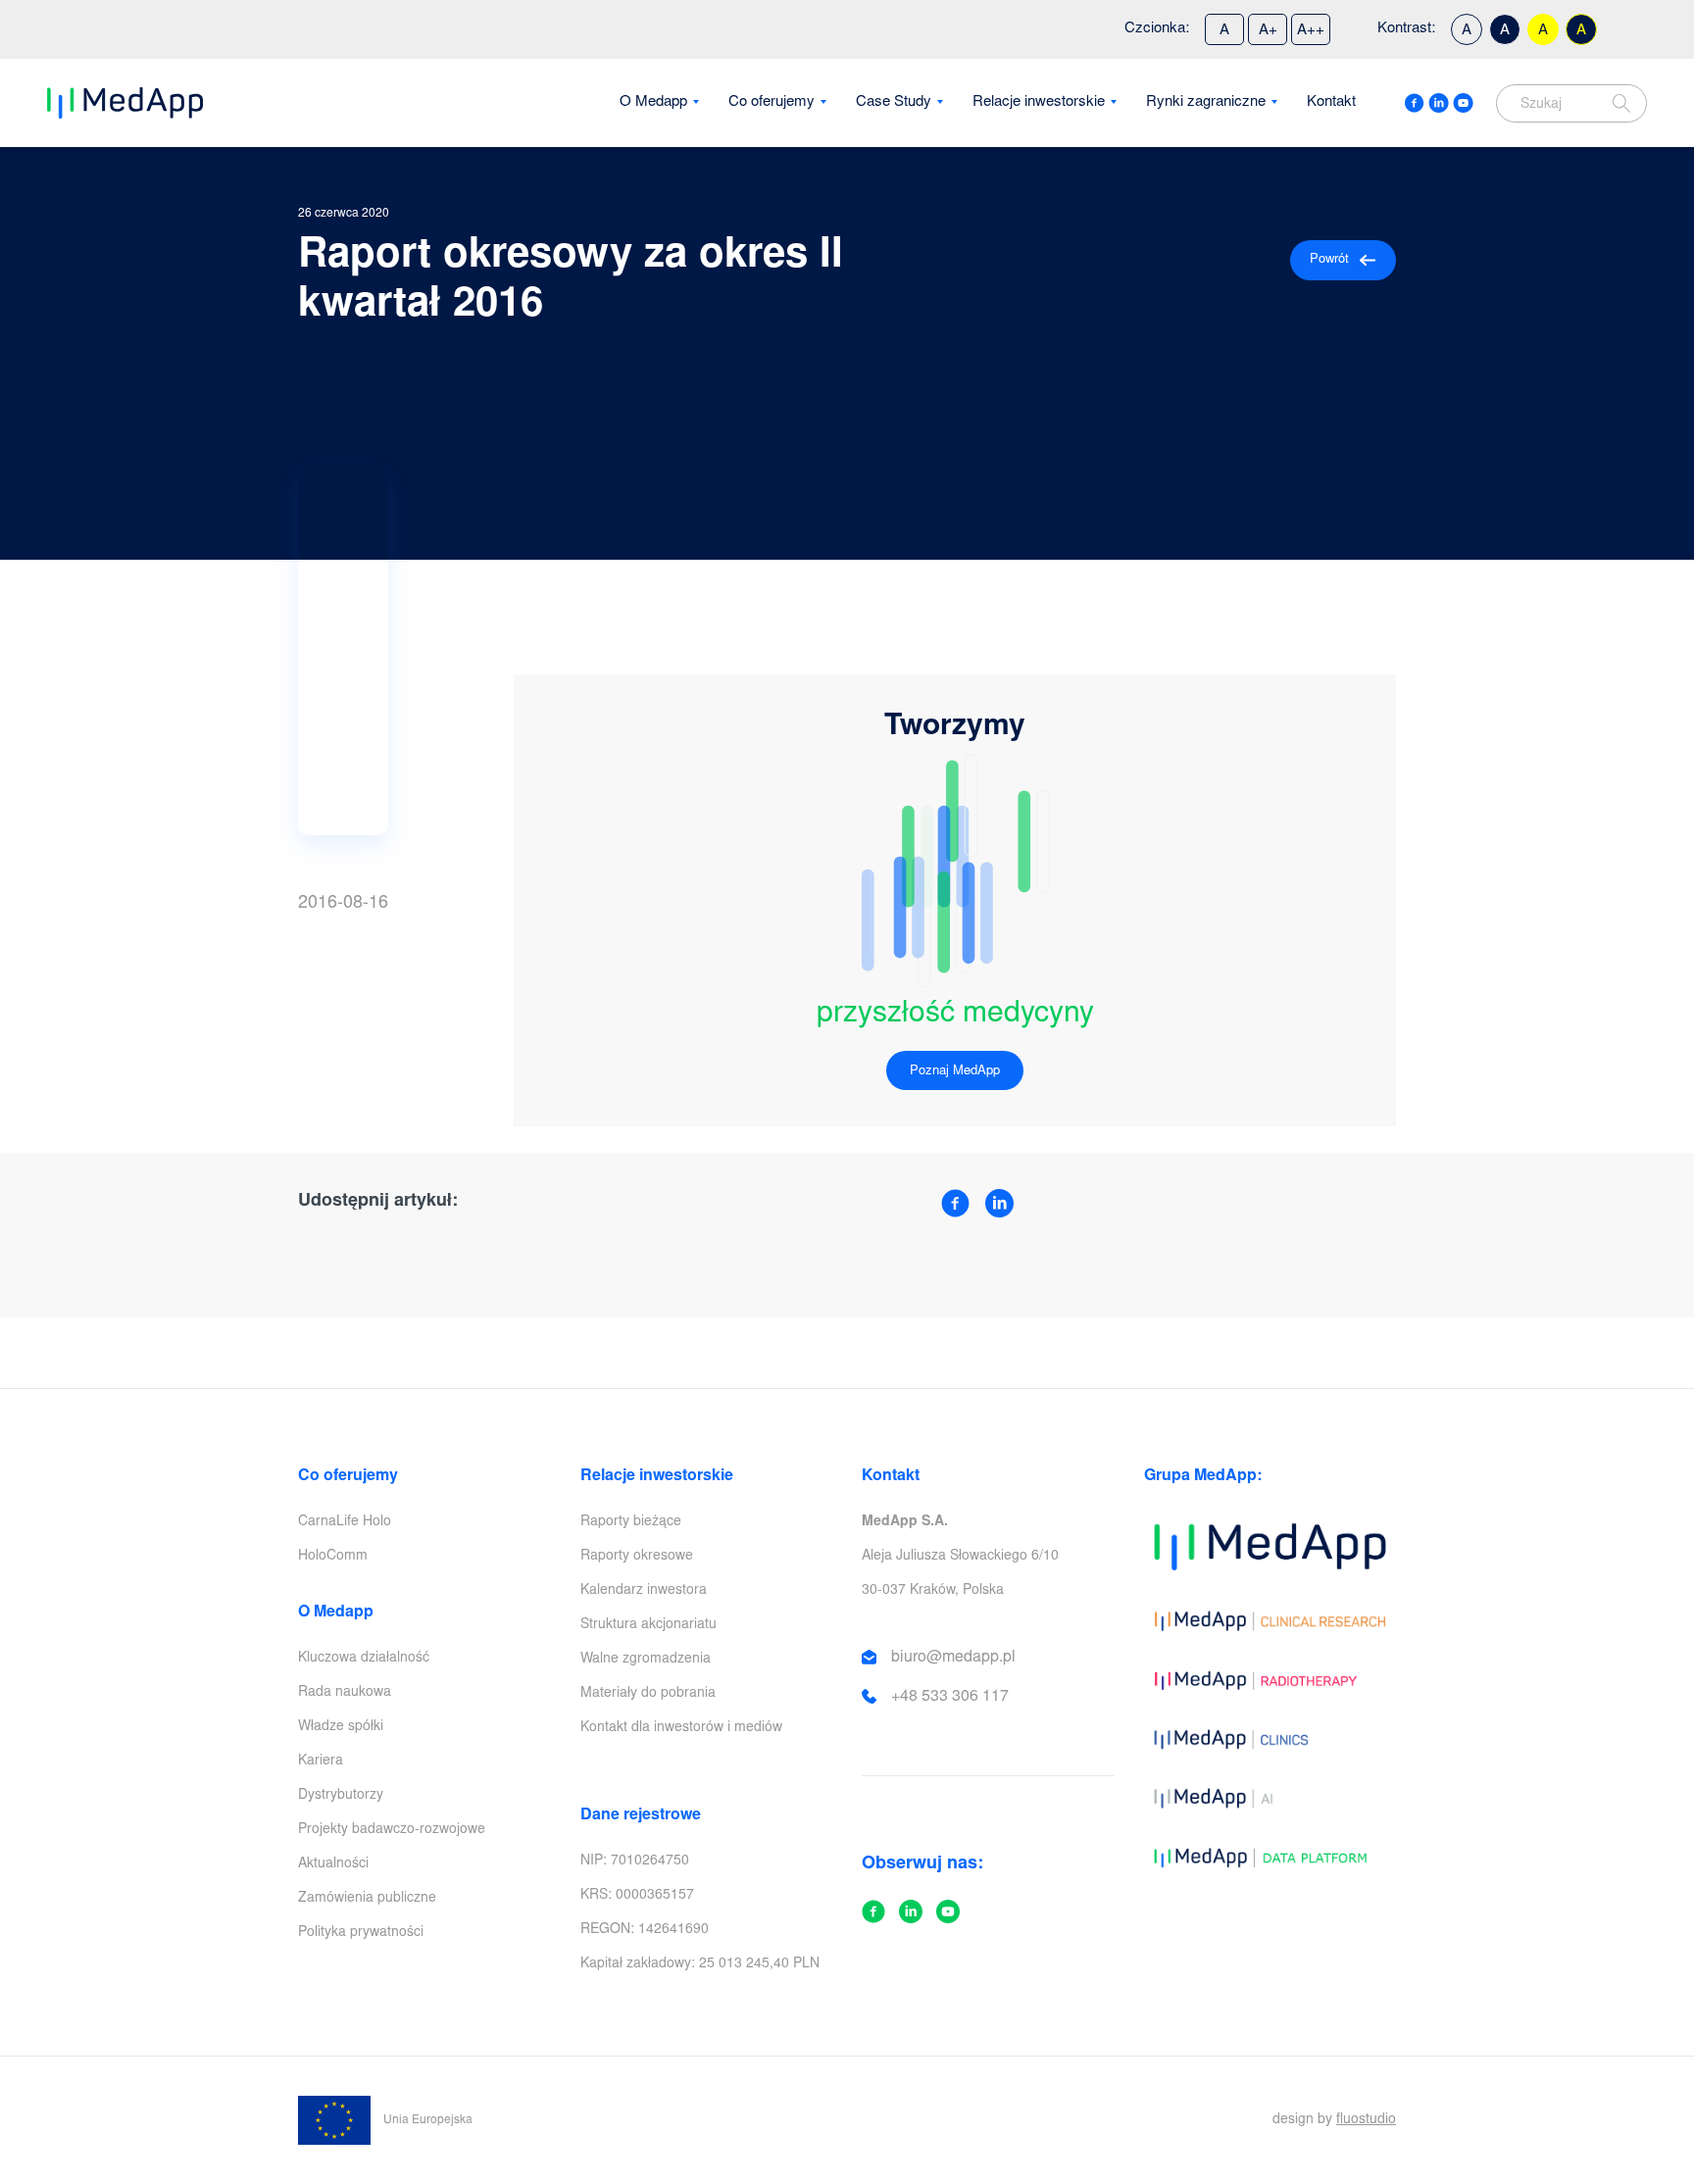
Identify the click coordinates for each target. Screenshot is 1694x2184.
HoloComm (333, 1557)
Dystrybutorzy (341, 1796)
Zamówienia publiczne (367, 1899)
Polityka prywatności (361, 1933)
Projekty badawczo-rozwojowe (392, 1830)
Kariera (321, 1762)
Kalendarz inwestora (644, 1591)
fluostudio (1366, 2120)
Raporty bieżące (631, 1522)
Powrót (1329, 260)
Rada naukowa (345, 1693)
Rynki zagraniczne (1206, 102)
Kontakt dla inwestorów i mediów (681, 1728)
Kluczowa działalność (364, 1659)
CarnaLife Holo (345, 1522)
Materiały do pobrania (648, 1694)
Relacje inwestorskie (1039, 102)
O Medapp (653, 102)
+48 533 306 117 (950, 1697)
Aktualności (333, 1864)
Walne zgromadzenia (646, 1660)
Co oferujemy (772, 102)
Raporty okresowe (637, 1557)
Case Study (894, 102)
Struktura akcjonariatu (648, 1625)
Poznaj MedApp (955, 1072)
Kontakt (1331, 102)
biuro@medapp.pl (953, 1658)
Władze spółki (341, 1727)
